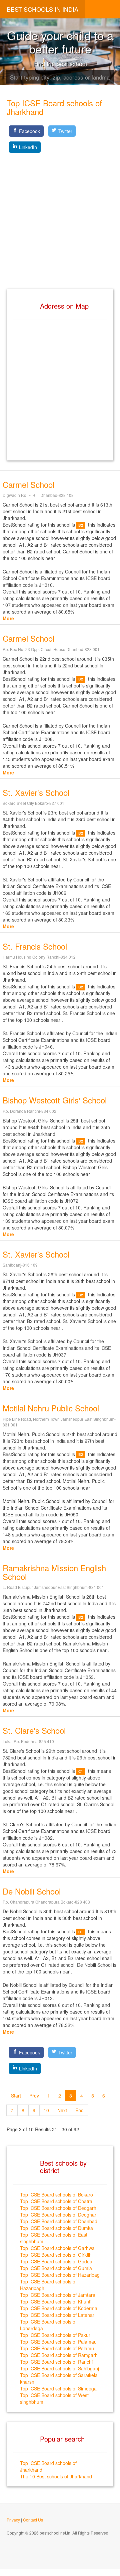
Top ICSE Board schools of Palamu (57, 2348)
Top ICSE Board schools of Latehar (57, 2315)
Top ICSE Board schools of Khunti (56, 2301)
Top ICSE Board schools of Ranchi (56, 2362)
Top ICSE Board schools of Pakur (55, 2335)
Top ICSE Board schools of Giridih (56, 2255)
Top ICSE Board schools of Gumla (56, 2268)
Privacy (13, 2520)
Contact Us (33, 2520)
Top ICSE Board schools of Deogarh (58, 2208)
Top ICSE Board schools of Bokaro (56, 2194)
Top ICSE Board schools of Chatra (56, 2201)
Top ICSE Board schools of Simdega (58, 2388)
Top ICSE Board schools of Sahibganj (59, 2368)
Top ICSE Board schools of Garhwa (57, 2248)
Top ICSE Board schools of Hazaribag (60, 2275)
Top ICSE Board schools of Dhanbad (59, 2221)
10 (46, 2110)
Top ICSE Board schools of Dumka (56, 2228)
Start (16, 2096)
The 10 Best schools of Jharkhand (56, 2476)
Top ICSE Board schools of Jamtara (58, 2295)
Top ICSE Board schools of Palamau (58, 2342)
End (79, 2110)
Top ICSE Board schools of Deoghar (58, 2215)
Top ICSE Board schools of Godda (56, 2261)
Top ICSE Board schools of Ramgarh (59, 2355)
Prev (34, 2096)
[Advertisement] (60, 215)
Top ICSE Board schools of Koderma (59, 2308)
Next (62, 2110)
